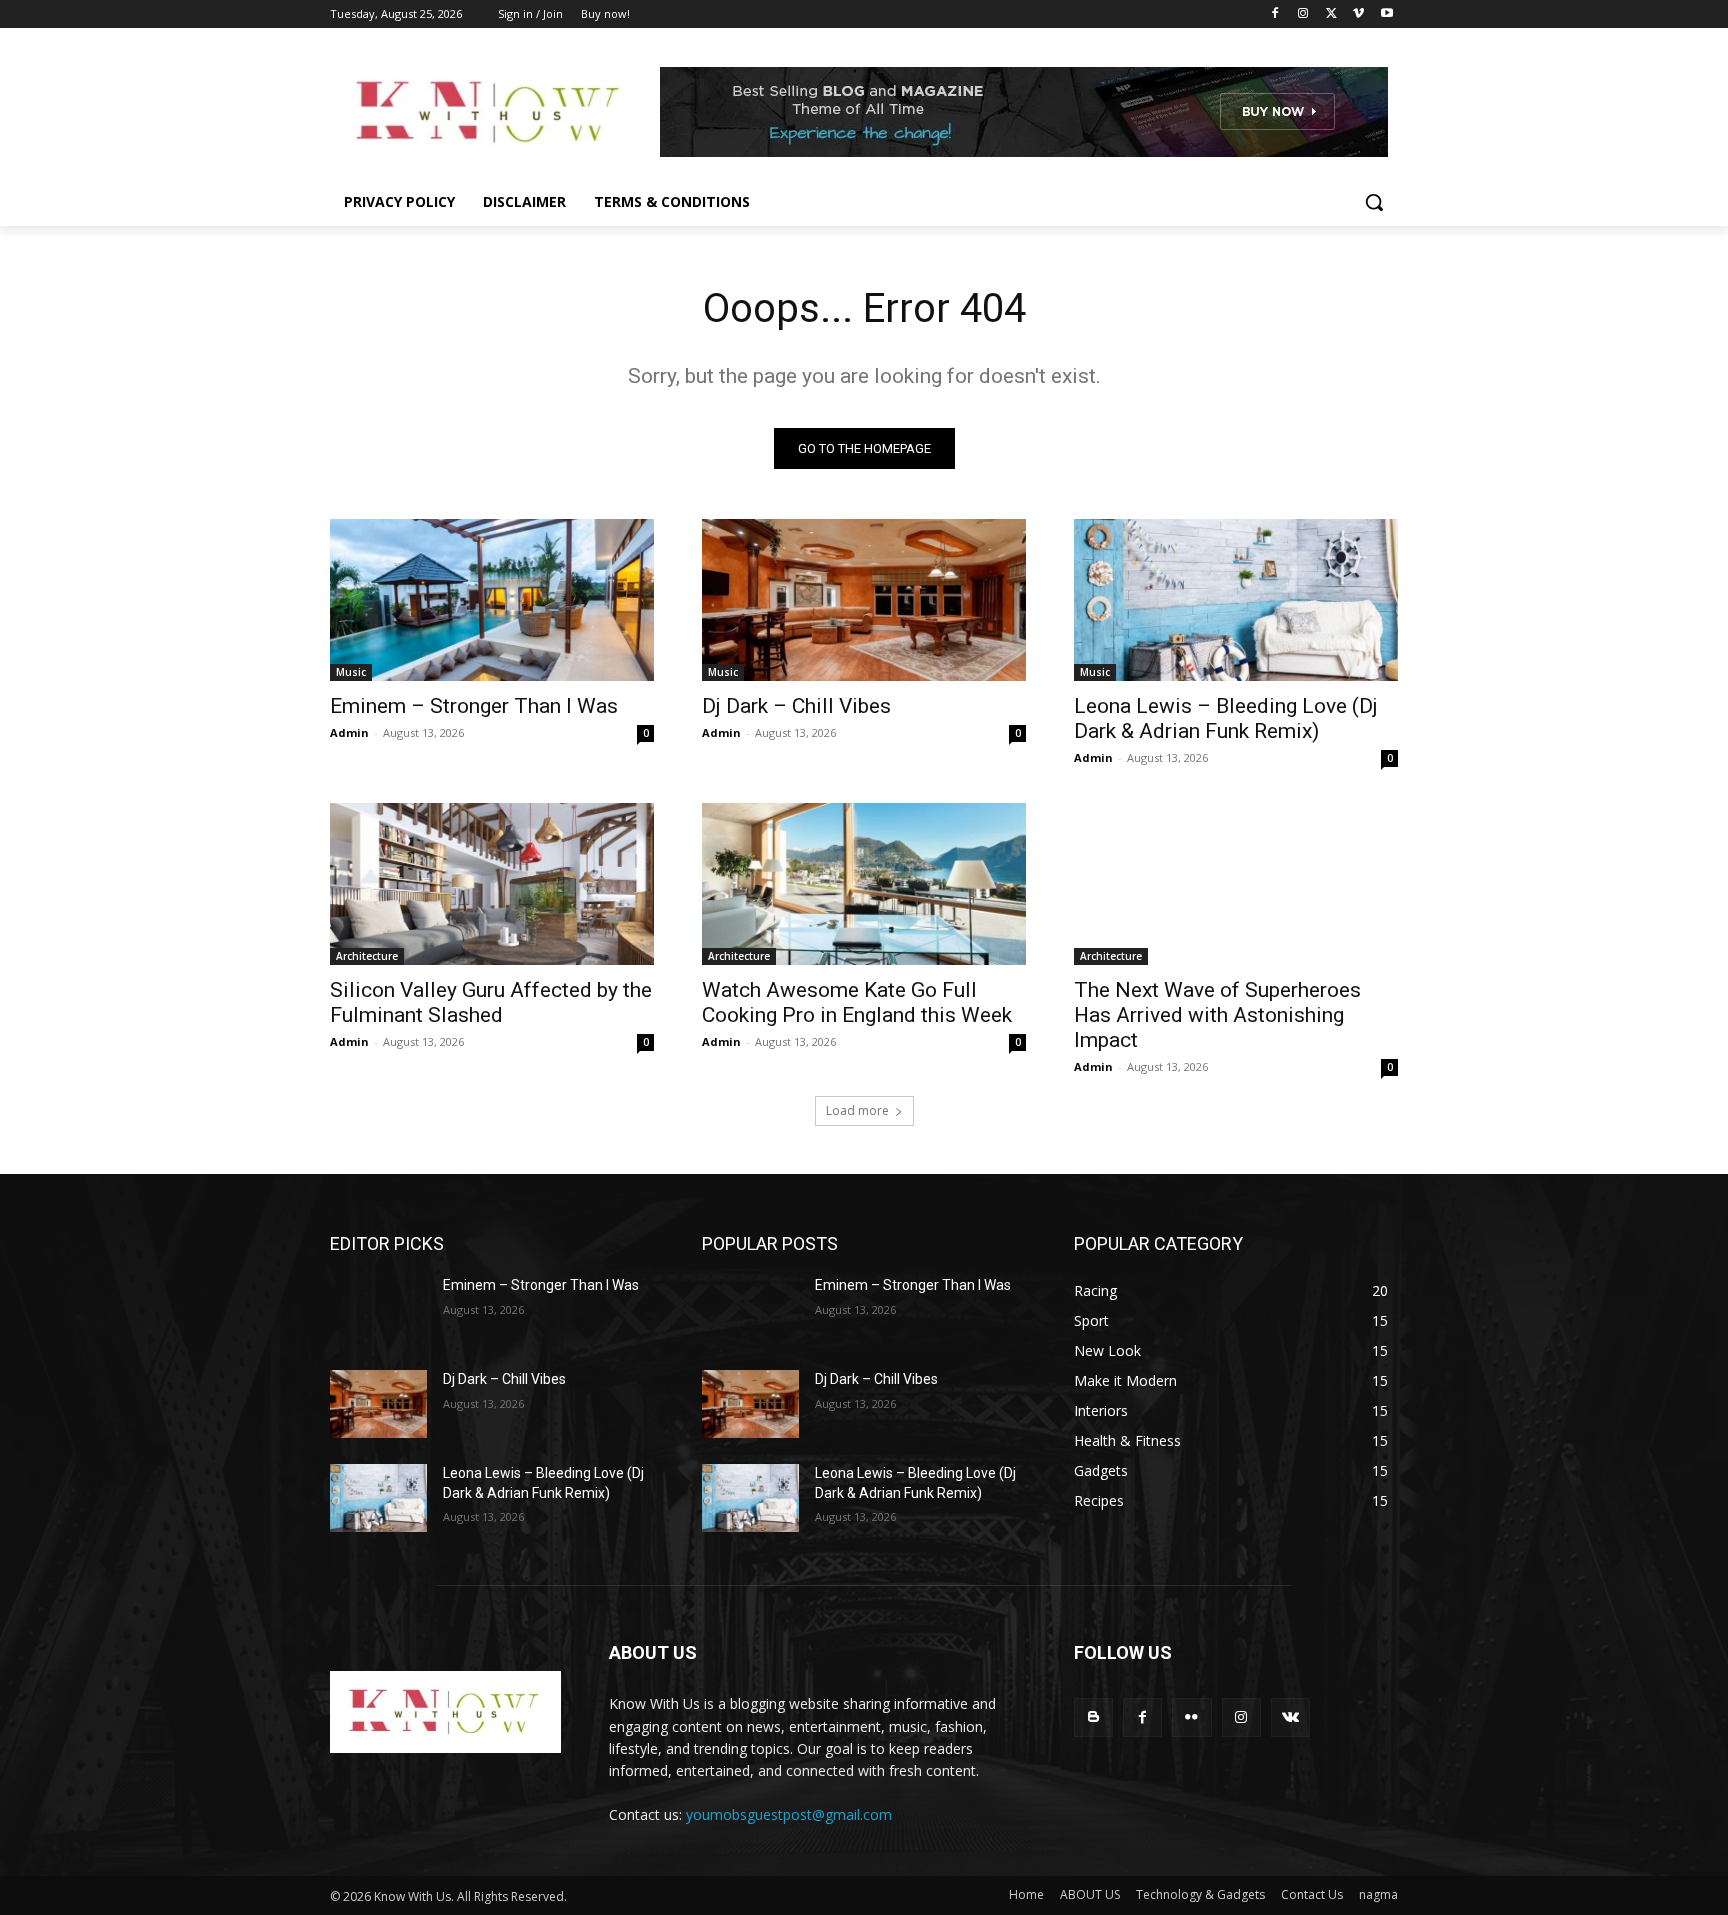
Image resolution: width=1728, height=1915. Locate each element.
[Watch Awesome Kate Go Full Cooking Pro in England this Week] (864, 884)
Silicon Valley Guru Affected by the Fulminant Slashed (491, 1002)
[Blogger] (1093, 1717)
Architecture (367, 956)
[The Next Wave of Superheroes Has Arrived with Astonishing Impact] (1236, 884)
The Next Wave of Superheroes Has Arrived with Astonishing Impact (1217, 1015)
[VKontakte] (1290, 1717)
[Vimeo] (1358, 14)
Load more (857, 1110)
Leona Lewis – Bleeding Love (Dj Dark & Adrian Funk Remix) (1226, 718)
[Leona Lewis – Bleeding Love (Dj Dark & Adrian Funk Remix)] (1236, 600)
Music (351, 672)
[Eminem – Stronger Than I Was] (492, 600)
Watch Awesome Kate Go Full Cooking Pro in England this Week (857, 1002)
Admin (349, 732)
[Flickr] (1191, 1717)
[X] (1331, 14)
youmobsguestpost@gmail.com (789, 1814)
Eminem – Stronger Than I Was (474, 706)
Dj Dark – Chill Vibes (796, 706)
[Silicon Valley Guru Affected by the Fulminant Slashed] (492, 884)
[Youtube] (1386, 14)
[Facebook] (1275, 14)
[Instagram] (1303, 14)
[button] (1374, 202)
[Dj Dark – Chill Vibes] (864, 600)
